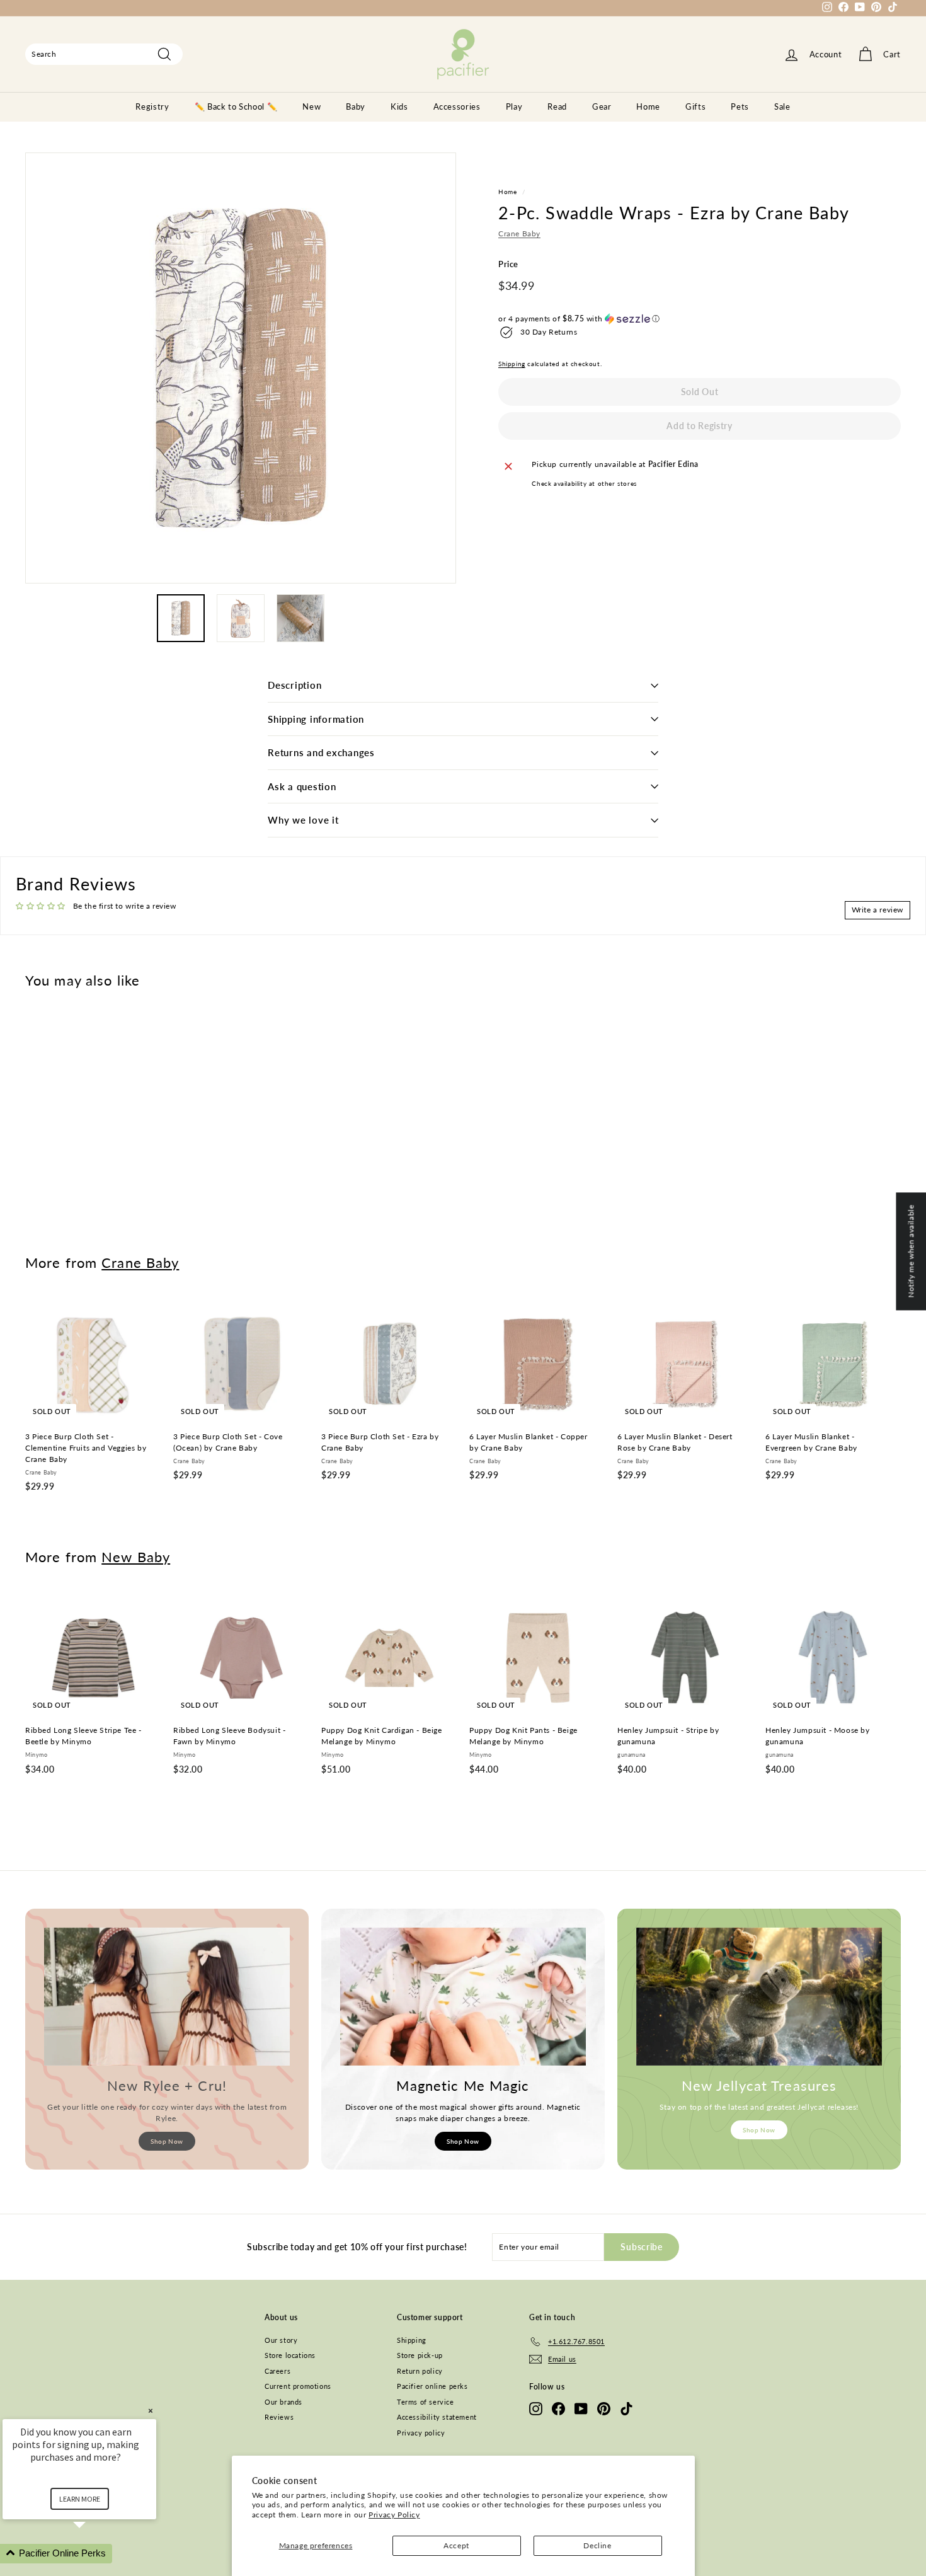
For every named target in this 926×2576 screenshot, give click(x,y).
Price (508, 265)
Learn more (80, 2499)
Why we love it (303, 820)
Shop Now (167, 2141)
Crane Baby (519, 234)
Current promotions (298, 2386)
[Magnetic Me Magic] (463, 1997)
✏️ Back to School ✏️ (236, 106)
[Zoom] (241, 368)
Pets (740, 106)
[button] (700, 319)
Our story (281, 2340)
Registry (152, 106)
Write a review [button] (877, 910)
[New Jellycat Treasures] (759, 1997)
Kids (399, 106)
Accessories (457, 106)
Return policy (420, 2371)
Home (648, 106)
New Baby (136, 1557)
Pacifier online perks (432, 2386)
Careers (277, 2371)
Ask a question (302, 786)
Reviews (279, 2417)
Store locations (290, 2355)
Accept (456, 2545)
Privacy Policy (394, 2515)
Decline (597, 2545)
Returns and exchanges (321, 752)
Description (294, 685)
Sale (782, 106)
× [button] (151, 2411)
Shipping (512, 364)
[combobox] (104, 54)
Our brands (283, 2402)
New (312, 106)
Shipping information (316, 719)
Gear (602, 106)
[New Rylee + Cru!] (167, 1997)
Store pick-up (420, 2355)
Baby (356, 106)
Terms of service (426, 2402)
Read (557, 106)
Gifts (695, 106)
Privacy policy (421, 2433)
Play (514, 106)
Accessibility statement (437, 2417)
